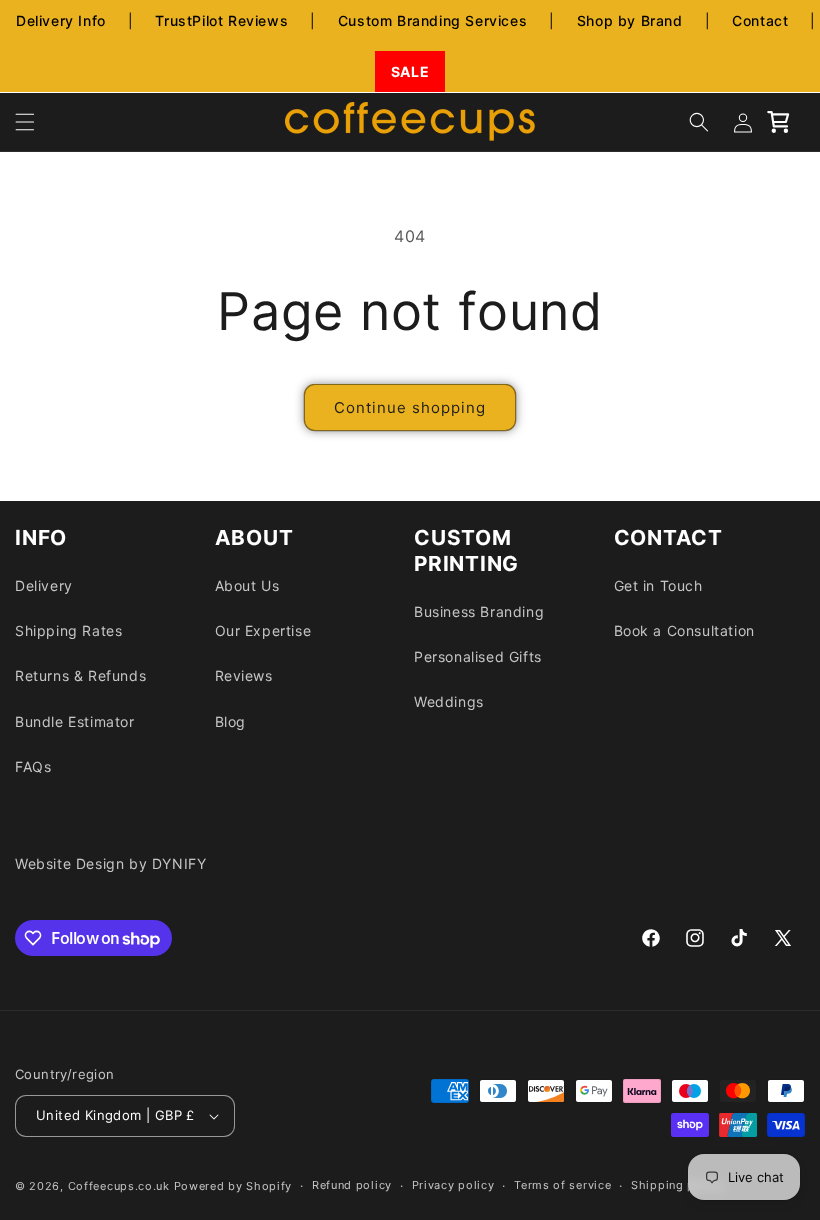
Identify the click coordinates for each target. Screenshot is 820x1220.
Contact (760, 20)
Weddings (449, 701)
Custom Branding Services (432, 20)
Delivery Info (61, 20)
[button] (25, 122)
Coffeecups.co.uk (119, 1186)
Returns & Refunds (80, 675)
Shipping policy (677, 1185)
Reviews (244, 675)
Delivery (44, 585)
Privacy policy (453, 1185)
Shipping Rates (68, 630)
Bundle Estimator (75, 721)
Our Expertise (263, 630)
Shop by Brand (630, 20)
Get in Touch (658, 585)
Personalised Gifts (478, 656)
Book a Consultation (684, 630)
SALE (410, 71)
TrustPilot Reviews (221, 20)
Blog (230, 721)
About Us (247, 585)
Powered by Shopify (233, 1186)
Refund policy (352, 1185)
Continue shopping (410, 407)
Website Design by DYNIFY (110, 863)
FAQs (33, 766)
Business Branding (479, 611)
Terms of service (562, 1185)
